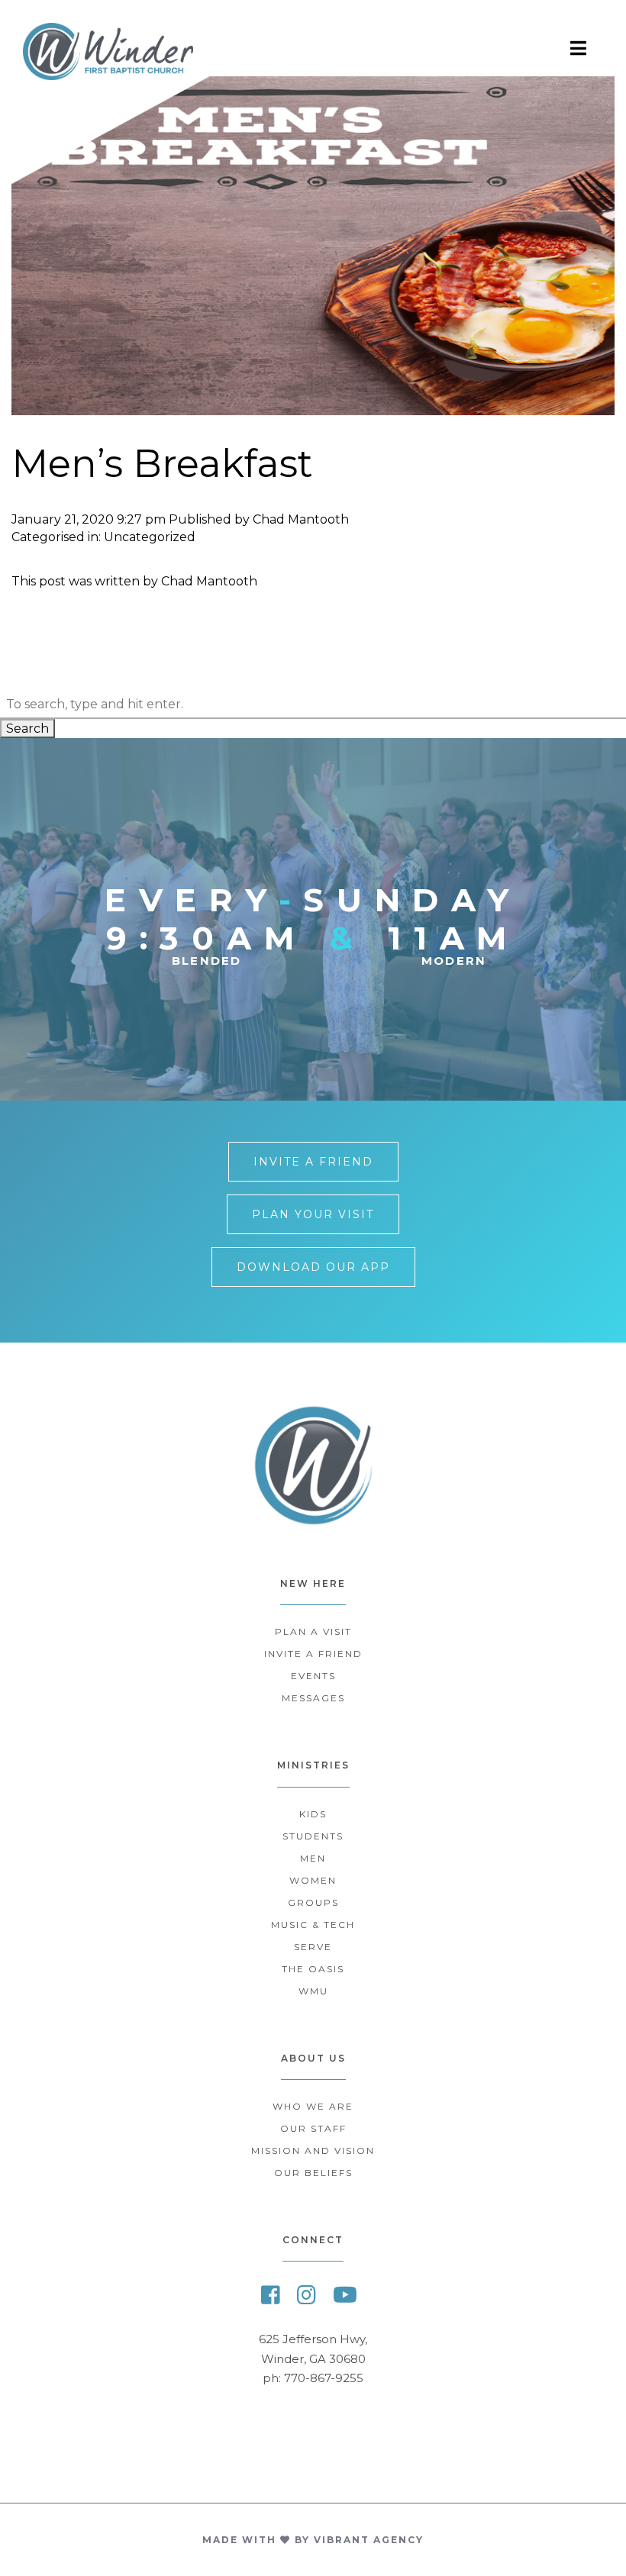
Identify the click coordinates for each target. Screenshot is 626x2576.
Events (313, 1676)
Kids (313, 1814)
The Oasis (313, 1969)
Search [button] (27, 729)
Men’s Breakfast (162, 464)
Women (313, 1880)
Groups (313, 1902)
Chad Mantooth (301, 519)
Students (313, 1836)
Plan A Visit (313, 1631)
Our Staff (313, 2128)
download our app (313, 1267)
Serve (313, 1947)
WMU (313, 1991)
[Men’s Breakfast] (313, 408)
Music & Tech (313, 1925)
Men (313, 1858)
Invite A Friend (313, 1162)
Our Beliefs (313, 2173)
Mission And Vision (313, 2150)
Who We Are (313, 2106)
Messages (313, 1698)
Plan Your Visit (313, 1214)
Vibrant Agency (369, 2540)
